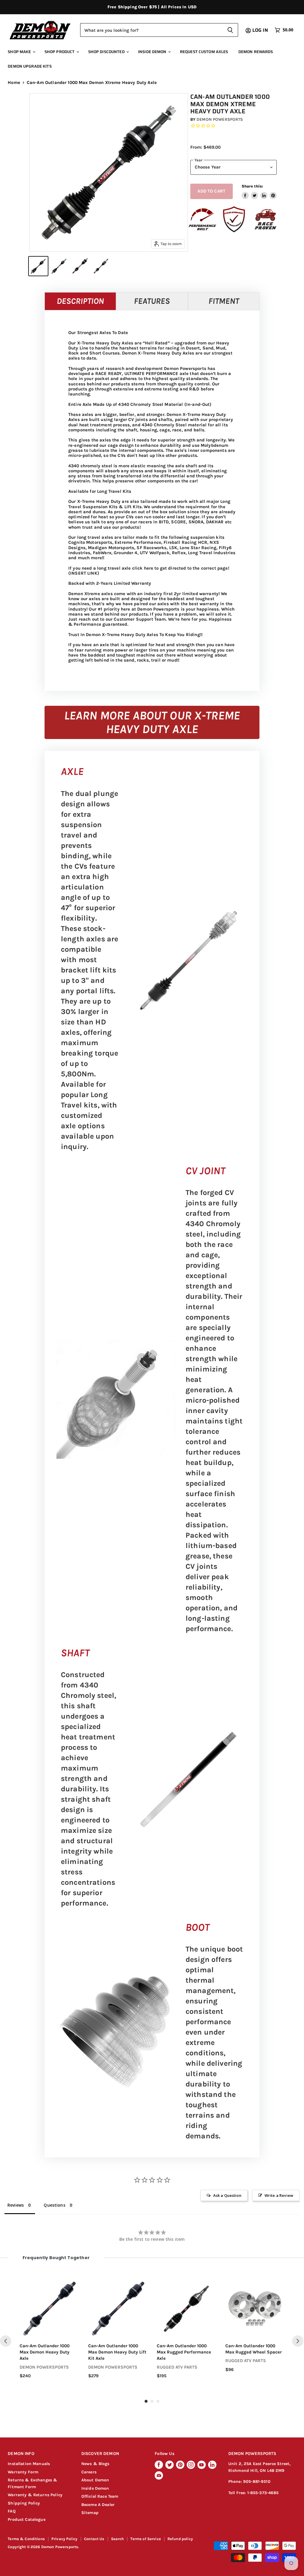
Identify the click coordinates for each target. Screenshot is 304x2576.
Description (80, 301)
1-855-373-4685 (263, 2493)
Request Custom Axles (204, 52)
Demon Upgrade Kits (30, 66)
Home (14, 83)
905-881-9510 (257, 2482)
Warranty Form (23, 2472)
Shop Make (20, 52)
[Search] (230, 30)
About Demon (95, 2480)
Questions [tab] (54, 2205)
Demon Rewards (256, 52)
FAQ (12, 2511)
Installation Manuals (29, 2464)
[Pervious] (6, 2341)
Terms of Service (145, 2539)
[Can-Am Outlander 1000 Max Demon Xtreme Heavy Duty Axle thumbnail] (38, 266)
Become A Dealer (98, 2505)
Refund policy (180, 2539)
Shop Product (60, 52)
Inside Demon (153, 52)
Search (118, 2539)
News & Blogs (95, 2464)
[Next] (298, 2341)
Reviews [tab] (16, 2205)
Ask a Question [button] (227, 2195)
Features (152, 301)
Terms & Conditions (26, 2539)
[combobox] (151, 30)
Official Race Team (100, 2496)
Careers (89, 2472)
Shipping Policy (24, 2503)
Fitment (224, 301)
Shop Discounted (107, 52)
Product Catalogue (27, 2519)
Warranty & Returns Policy (35, 2495)
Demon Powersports (220, 119)
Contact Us (94, 2539)
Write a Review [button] (279, 2195)
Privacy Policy (64, 2539)
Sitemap (90, 2513)
